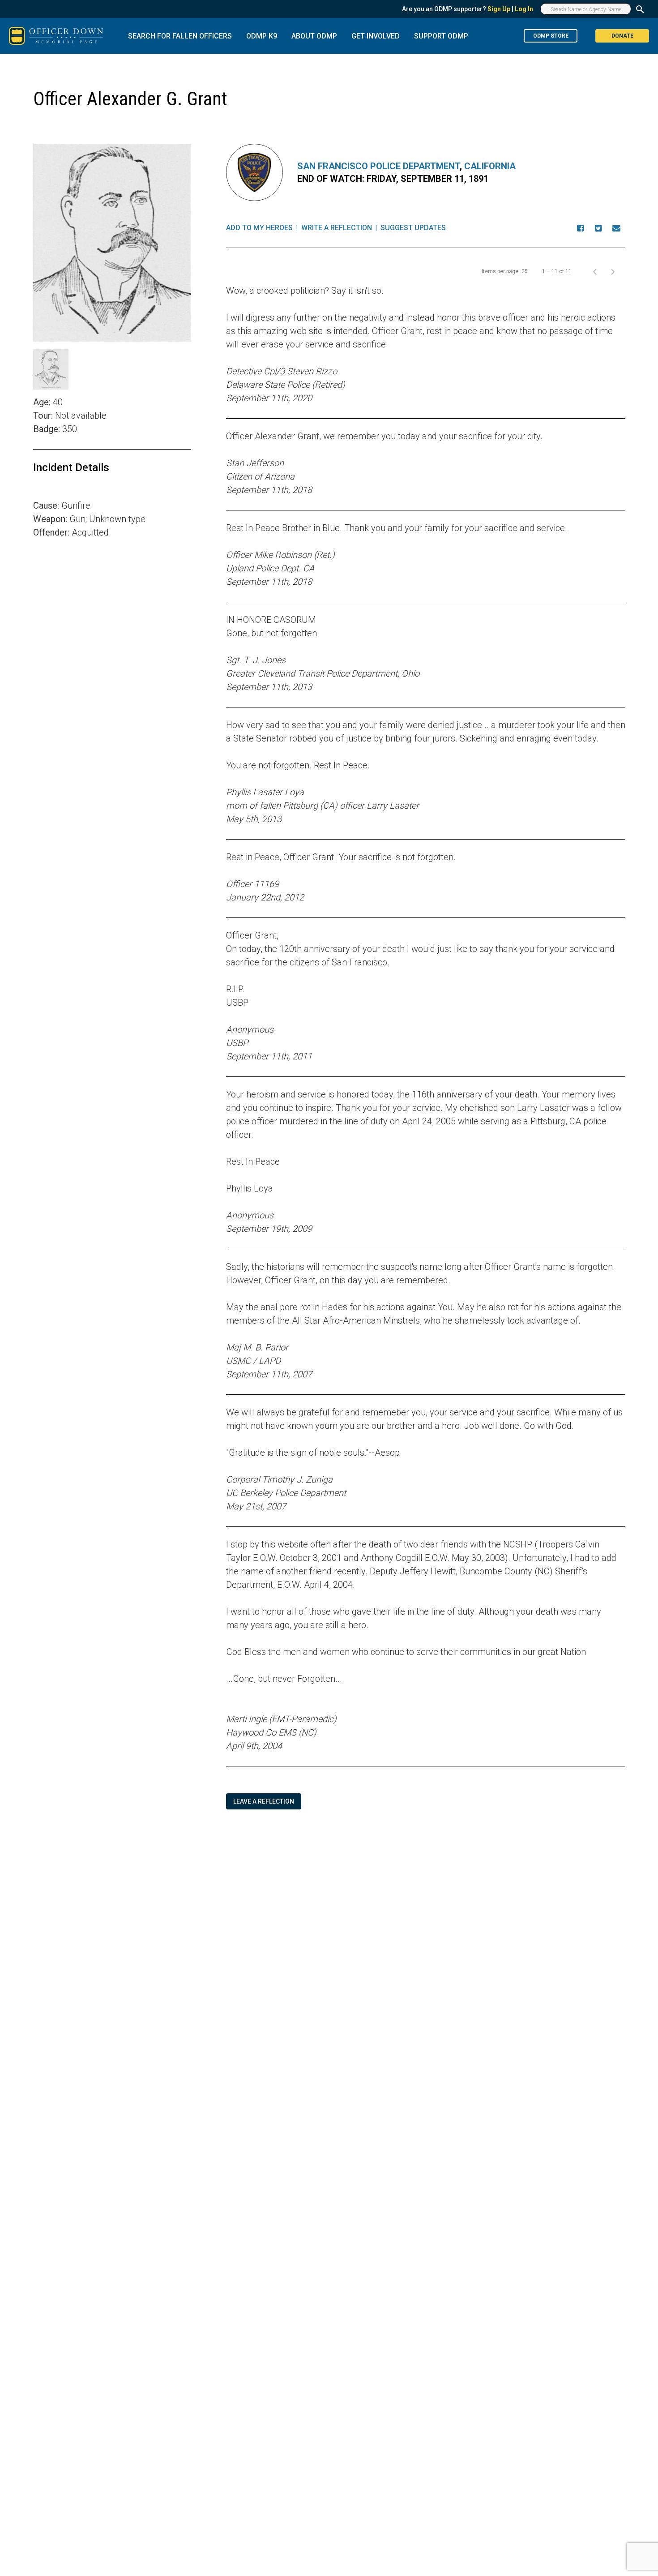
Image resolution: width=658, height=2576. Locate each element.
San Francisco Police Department (378, 166)
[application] (112, 664)
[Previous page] (595, 271)
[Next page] (613, 271)
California (490, 166)
